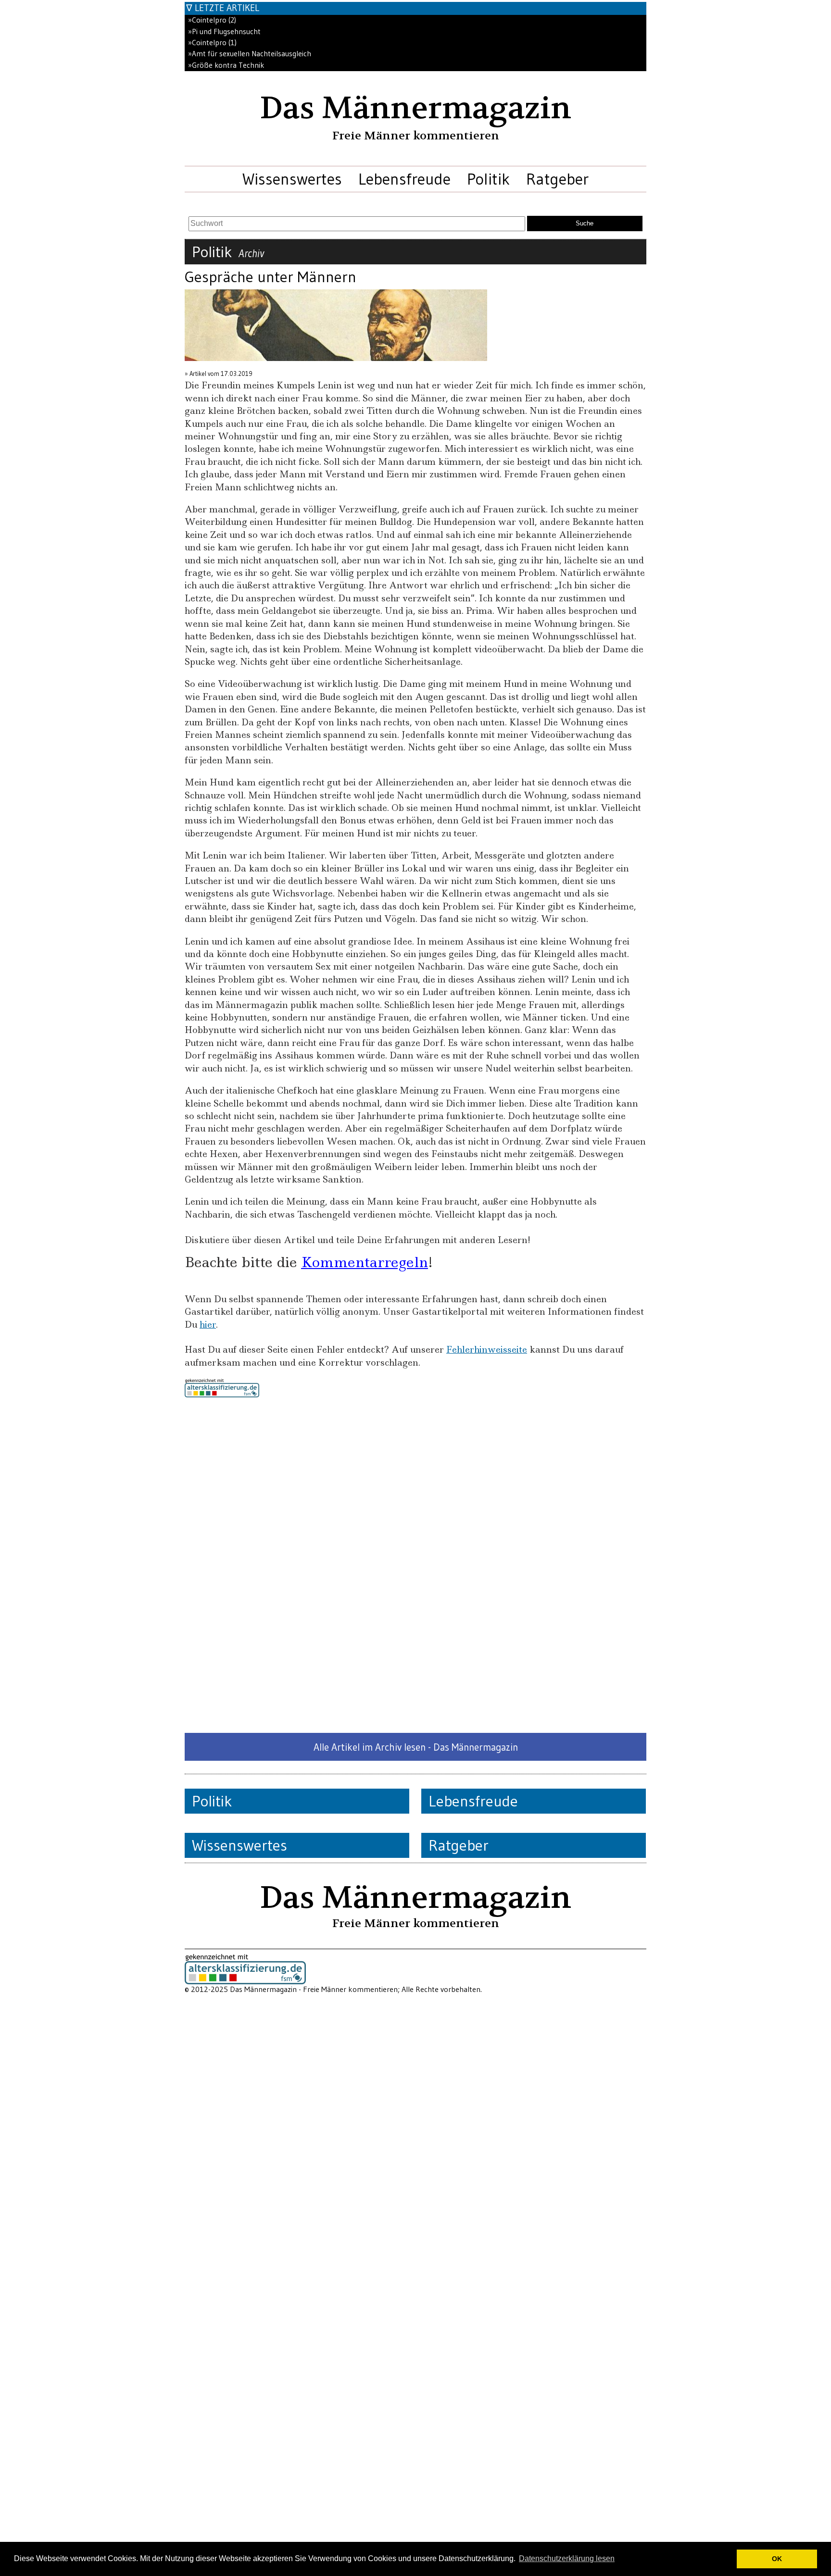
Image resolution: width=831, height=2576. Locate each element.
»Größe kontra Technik (226, 65)
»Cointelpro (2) (212, 20)
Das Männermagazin (415, 108)
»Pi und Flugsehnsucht (224, 31)
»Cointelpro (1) (212, 43)
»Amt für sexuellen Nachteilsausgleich (250, 54)
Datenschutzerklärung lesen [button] (567, 2558)
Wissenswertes (292, 179)
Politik (488, 179)
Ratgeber (557, 179)
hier (208, 1325)
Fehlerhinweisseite (487, 1350)
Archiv (251, 253)
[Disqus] (415, 1565)
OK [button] (777, 2559)
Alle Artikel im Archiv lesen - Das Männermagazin (416, 1747)
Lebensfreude (404, 179)
